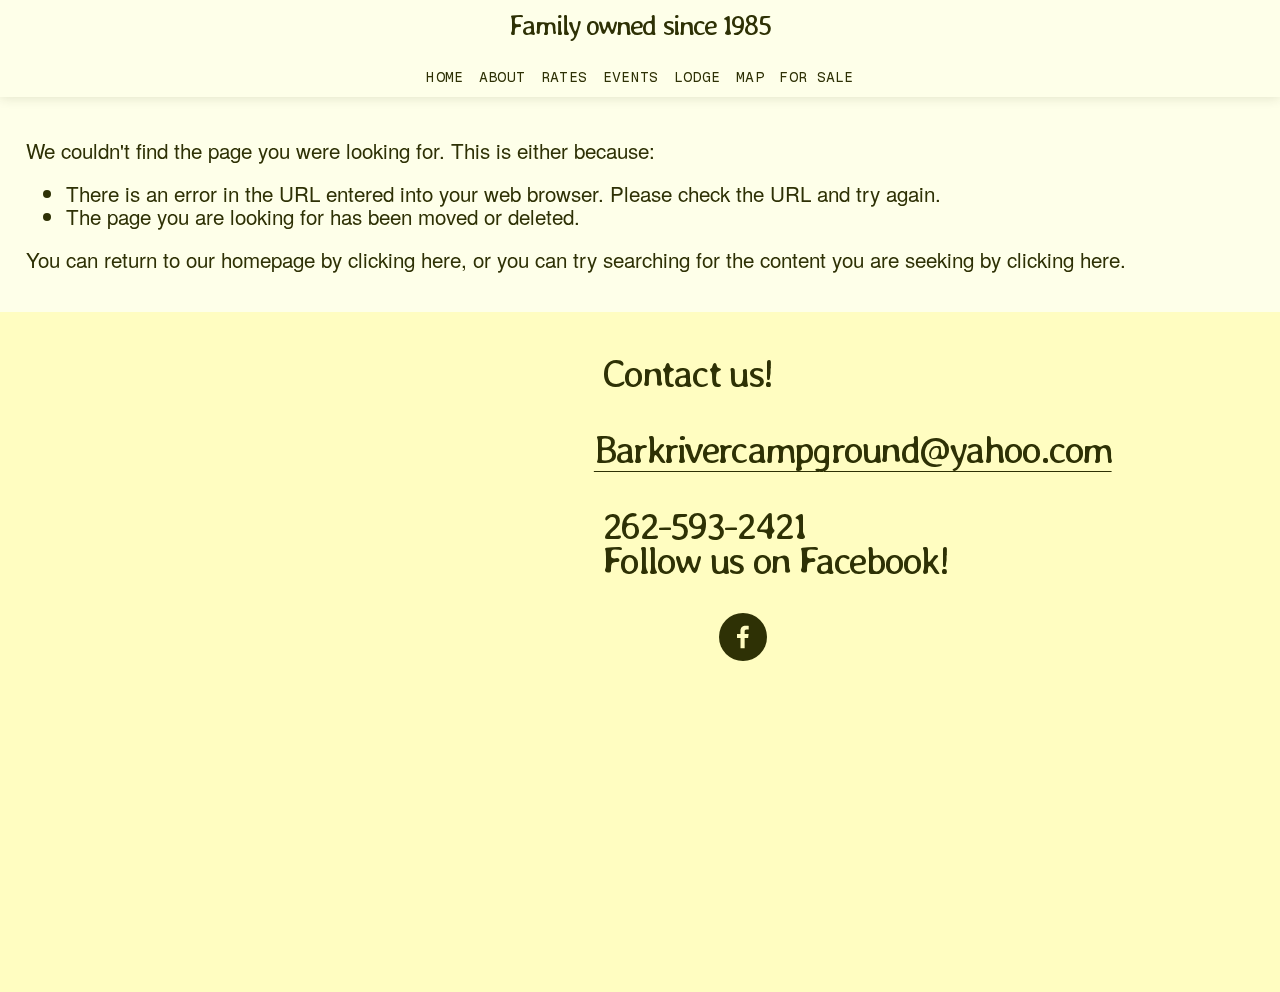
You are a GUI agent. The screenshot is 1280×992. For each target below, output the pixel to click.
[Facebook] (743, 637)
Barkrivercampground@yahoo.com (853, 449)
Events (631, 77)
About (502, 77)
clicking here (404, 259)
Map (750, 77)
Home (444, 77)
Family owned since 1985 (639, 25)
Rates (564, 77)
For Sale (816, 77)
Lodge (697, 77)
